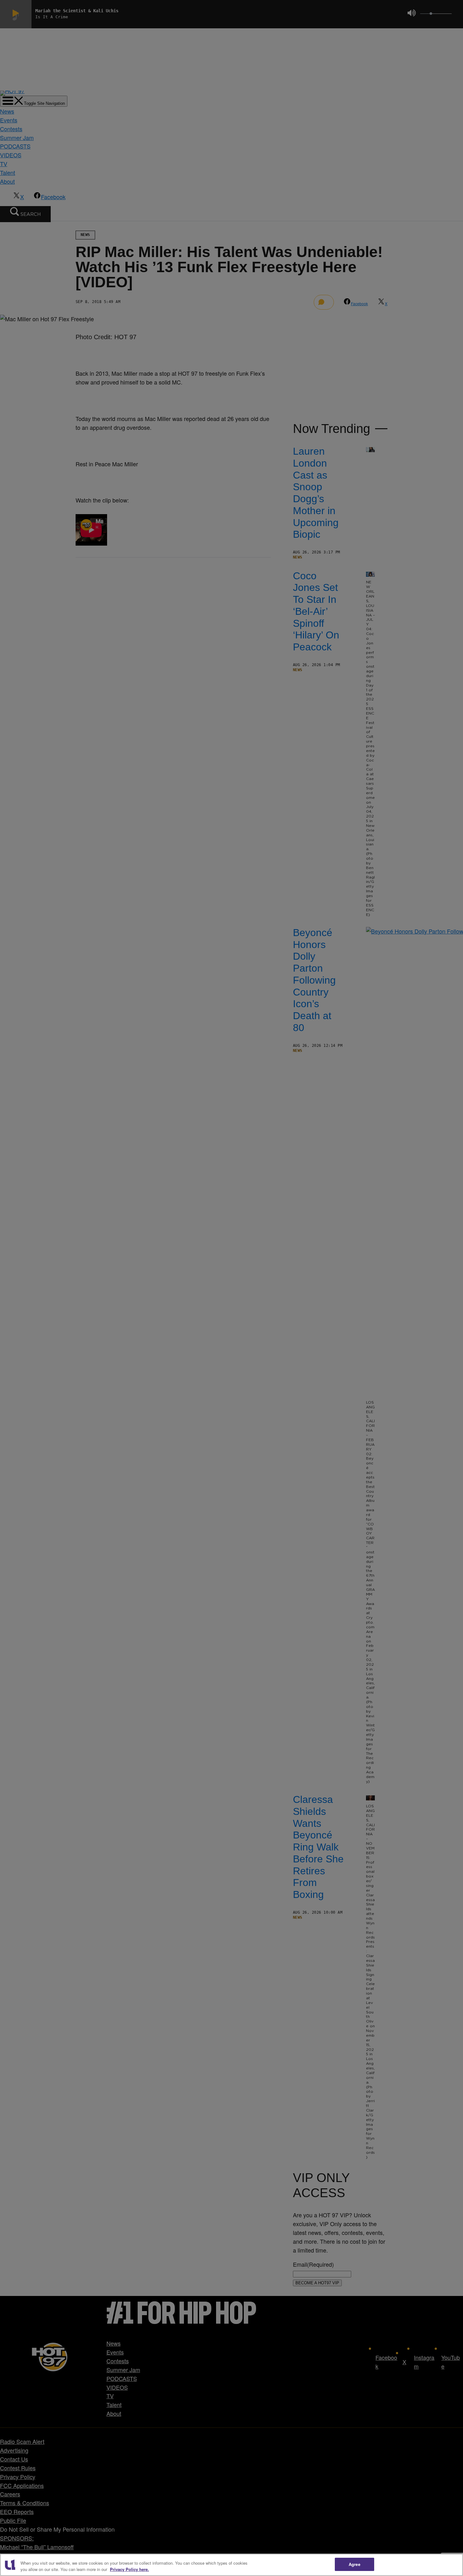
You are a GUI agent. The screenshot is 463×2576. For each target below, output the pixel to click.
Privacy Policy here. (129, 2569)
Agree (354, 2564)
